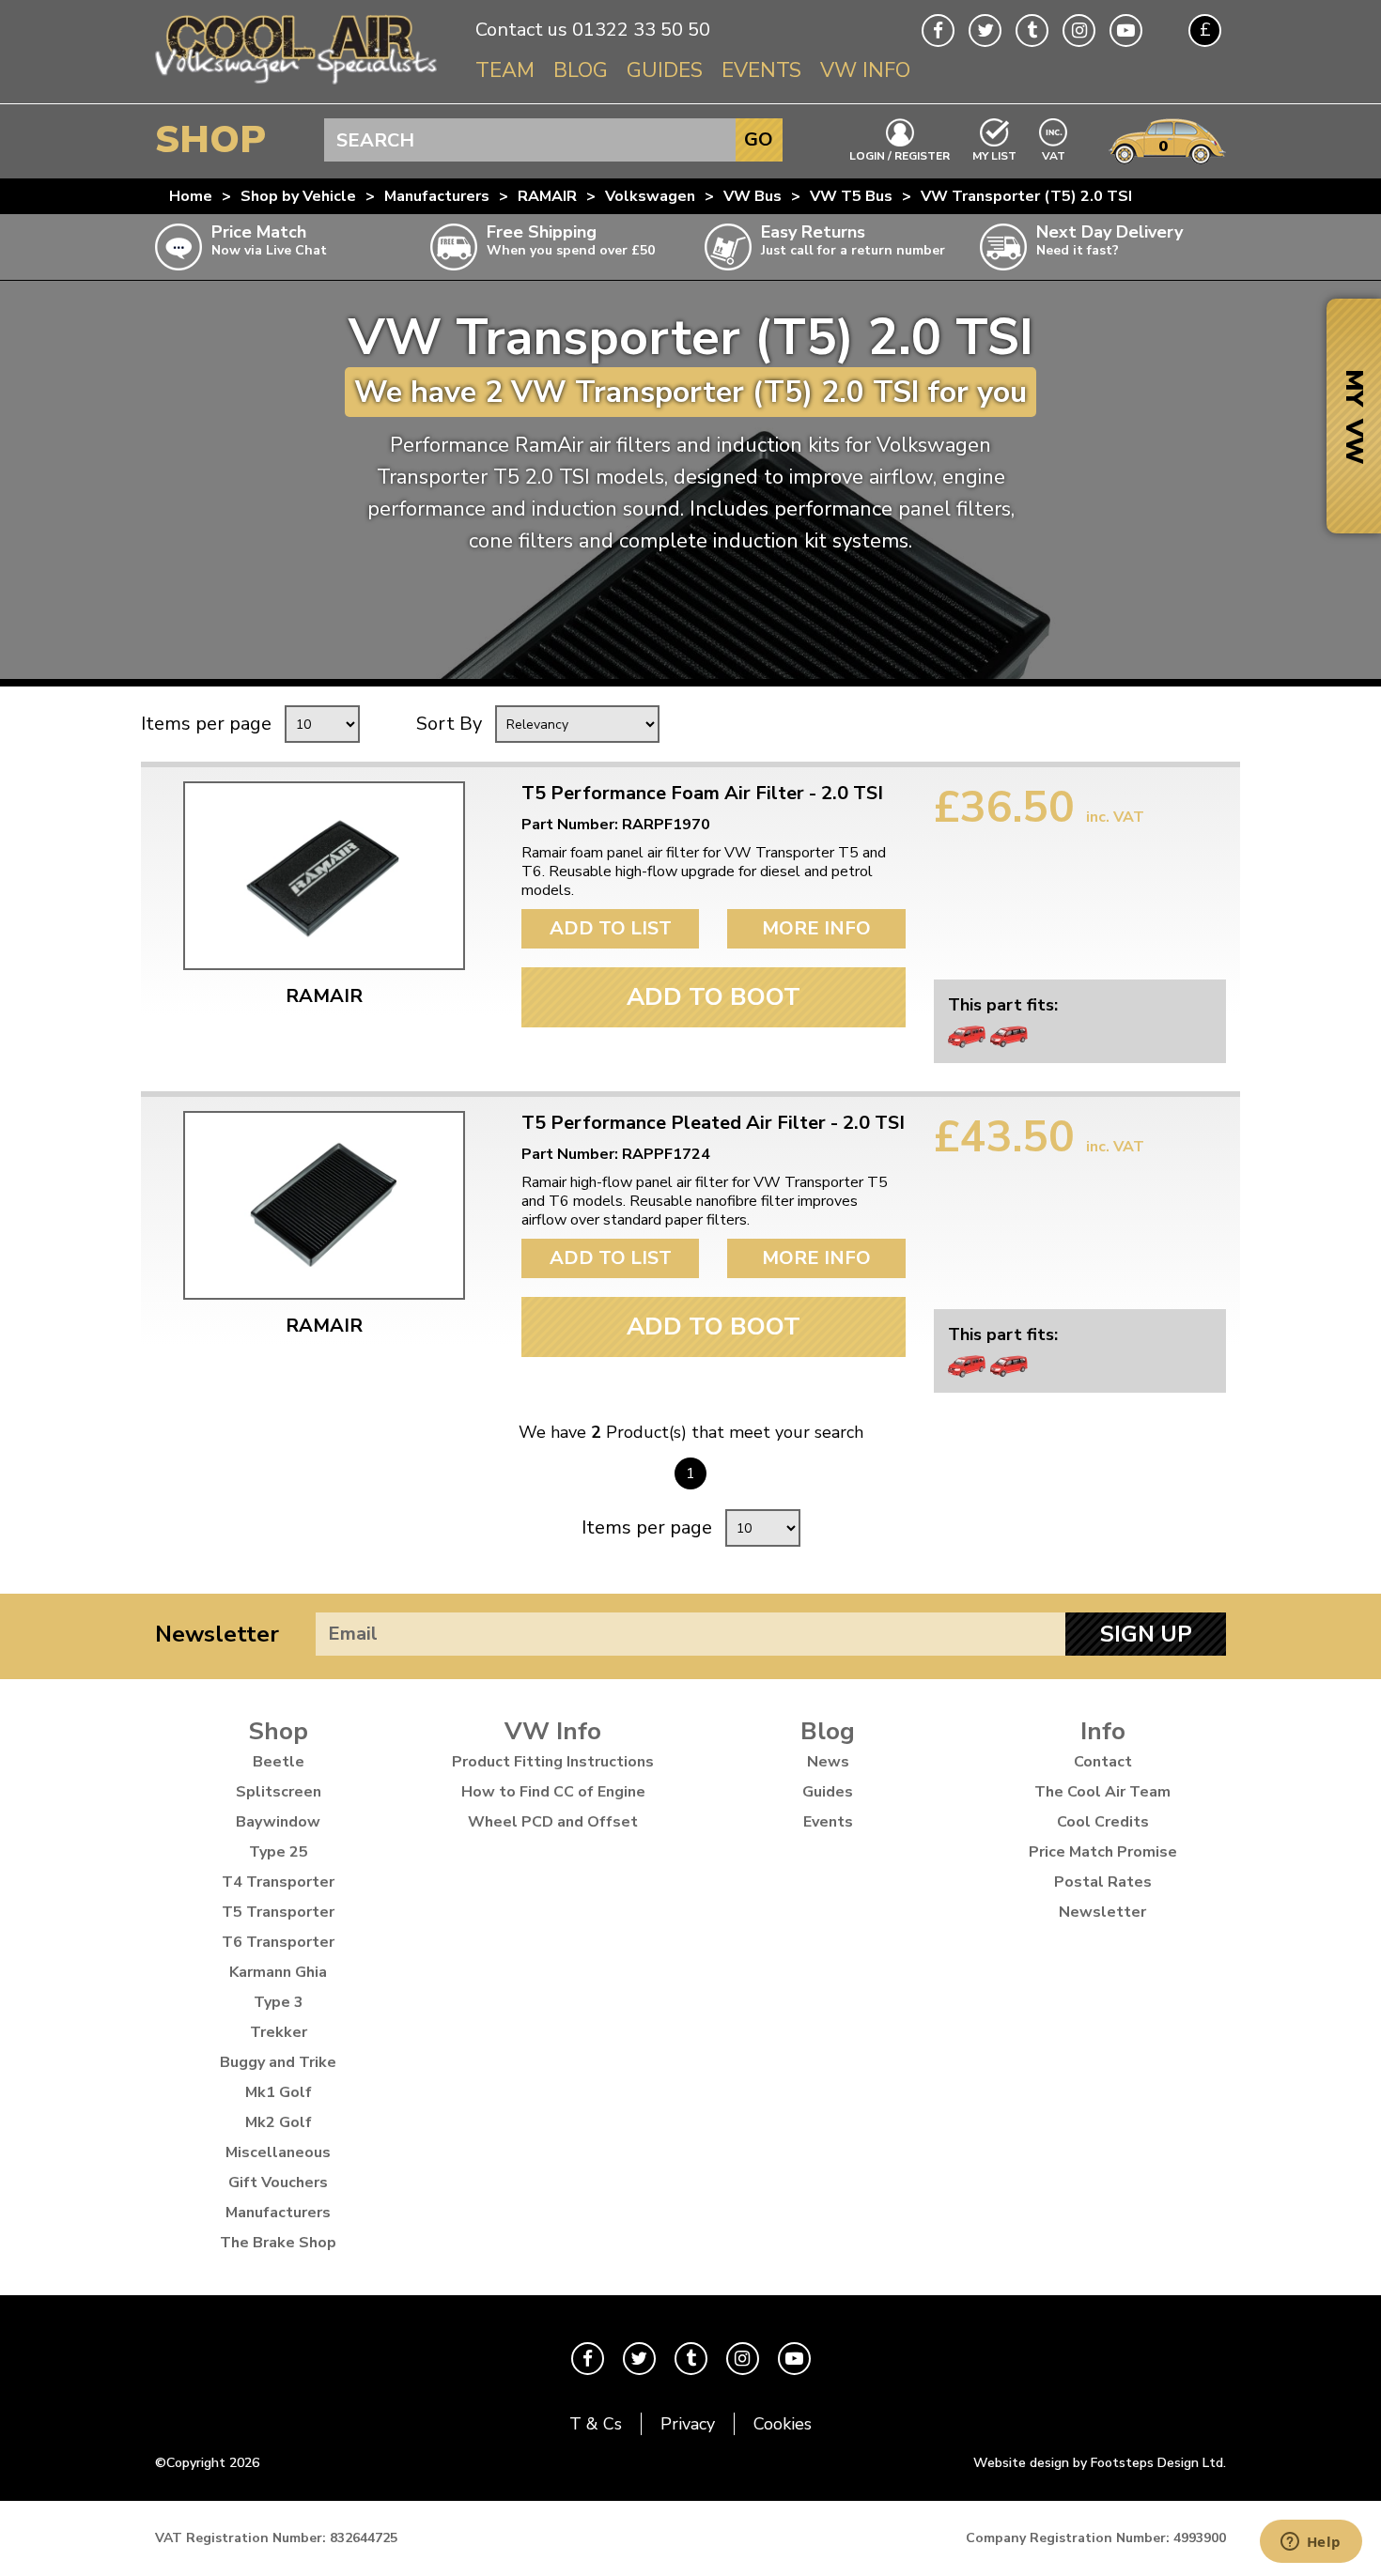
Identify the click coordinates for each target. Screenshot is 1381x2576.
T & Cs (596, 2424)
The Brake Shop (278, 2243)
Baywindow (278, 1822)
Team (505, 70)
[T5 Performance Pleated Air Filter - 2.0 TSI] (324, 1205)
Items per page (206, 724)
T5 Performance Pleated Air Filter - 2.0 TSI (713, 1123)
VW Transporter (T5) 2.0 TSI (1026, 196)
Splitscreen (279, 1792)
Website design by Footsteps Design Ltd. (1100, 2463)
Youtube (1126, 31)
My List (994, 155)
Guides (665, 70)
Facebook (938, 31)
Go (759, 139)
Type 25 (279, 1852)
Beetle (279, 1762)
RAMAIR (547, 196)
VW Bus (753, 196)
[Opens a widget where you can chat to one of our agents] (1311, 2543)
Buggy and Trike (278, 2062)
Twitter (985, 31)
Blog (581, 70)
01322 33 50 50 (641, 30)
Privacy (688, 2424)
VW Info (865, 70)
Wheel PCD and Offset (553, 1822)
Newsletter (217, 1634)
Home (191, 196)
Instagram (1079, 31)
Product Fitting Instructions (553, 1762)
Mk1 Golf (279, 2092)
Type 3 (279, 2002)
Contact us (521, 30)
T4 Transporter (278, 1882)
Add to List (611, 928)
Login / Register (900, 155)
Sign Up (1146, 1634)
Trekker (279, 2032)
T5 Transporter (278, 1912)
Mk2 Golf (279, 2122)
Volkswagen (650, 196)
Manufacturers (437, 196)
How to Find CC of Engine (553, 1792)
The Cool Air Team (1102, 1792)
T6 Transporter (278, 1942)
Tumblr (1032, 31)
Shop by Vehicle (298, 196)
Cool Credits (1103, 1822)
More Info (816, 928)
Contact (1103, 1762)
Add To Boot (714, 997)
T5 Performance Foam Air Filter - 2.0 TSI (702, 794)
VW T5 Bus (851, 196)
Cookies (783, 2424)
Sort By (449, 724)
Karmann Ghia (278, 1972)
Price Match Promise (1103, 1852)
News (828, 1762)
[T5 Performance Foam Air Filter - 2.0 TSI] (324, 876)
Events (761, 70)
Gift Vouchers (278, 2183)
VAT (1054, 154)
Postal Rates (1103, 1882)
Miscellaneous (278, 2152)
